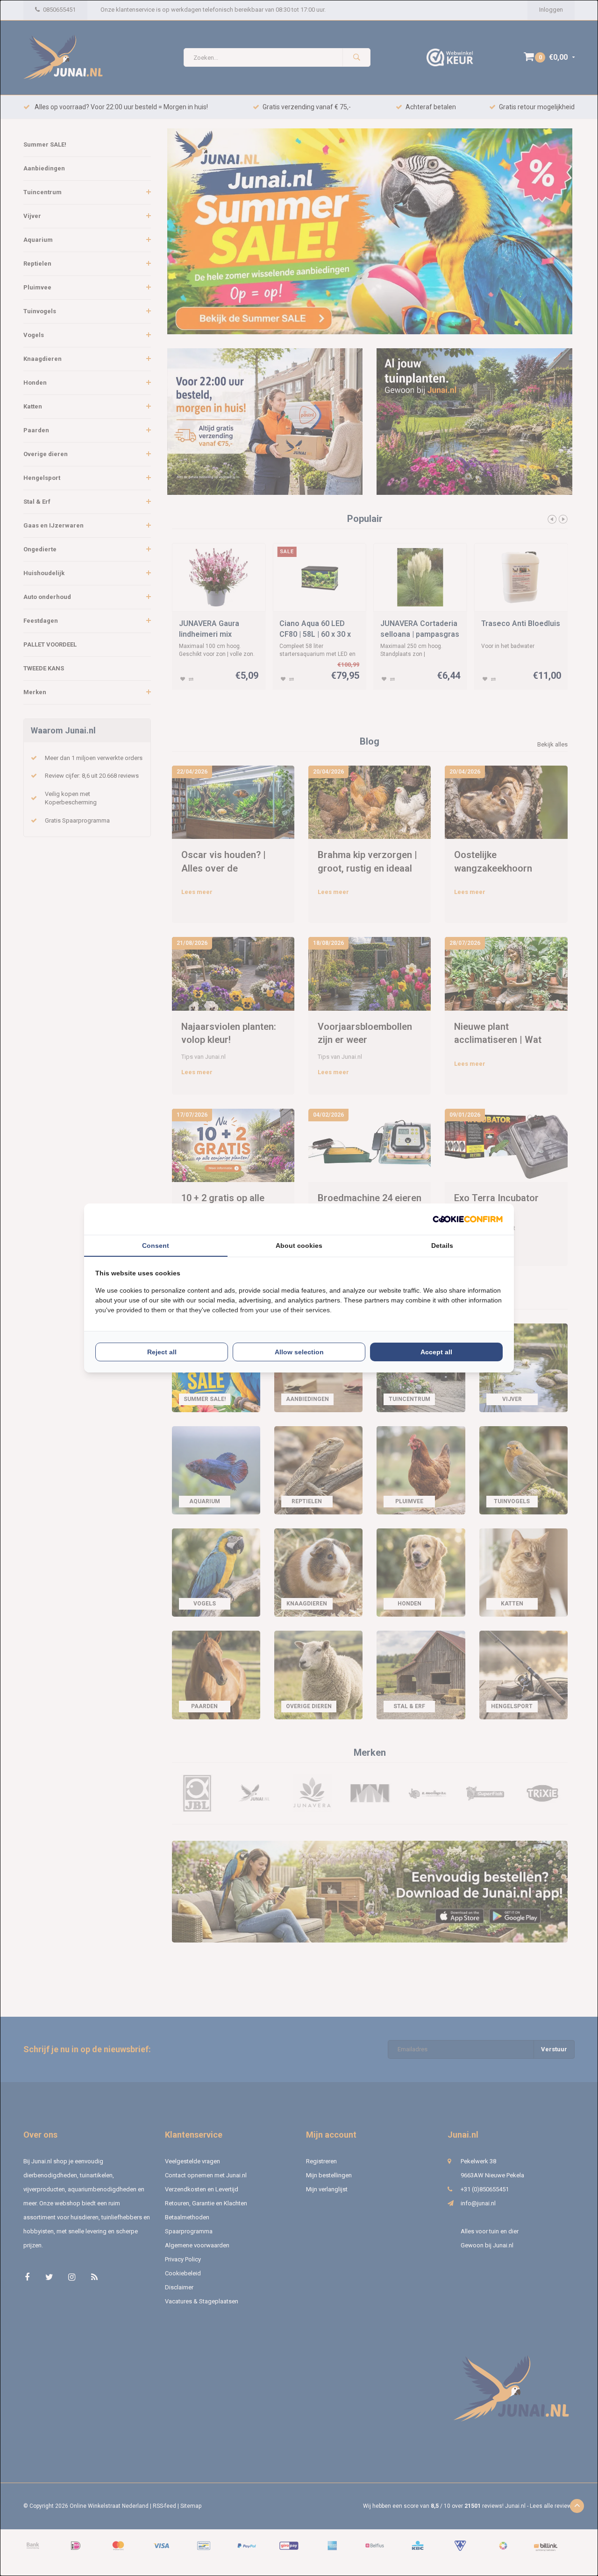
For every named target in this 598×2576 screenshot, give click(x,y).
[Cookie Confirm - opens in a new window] (468, 1219)
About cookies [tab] (299, 1246)
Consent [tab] (156, 1246)
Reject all (162, 1352)
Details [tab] (442, 1246)
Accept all (436, 1352)
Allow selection (299, 1352)
